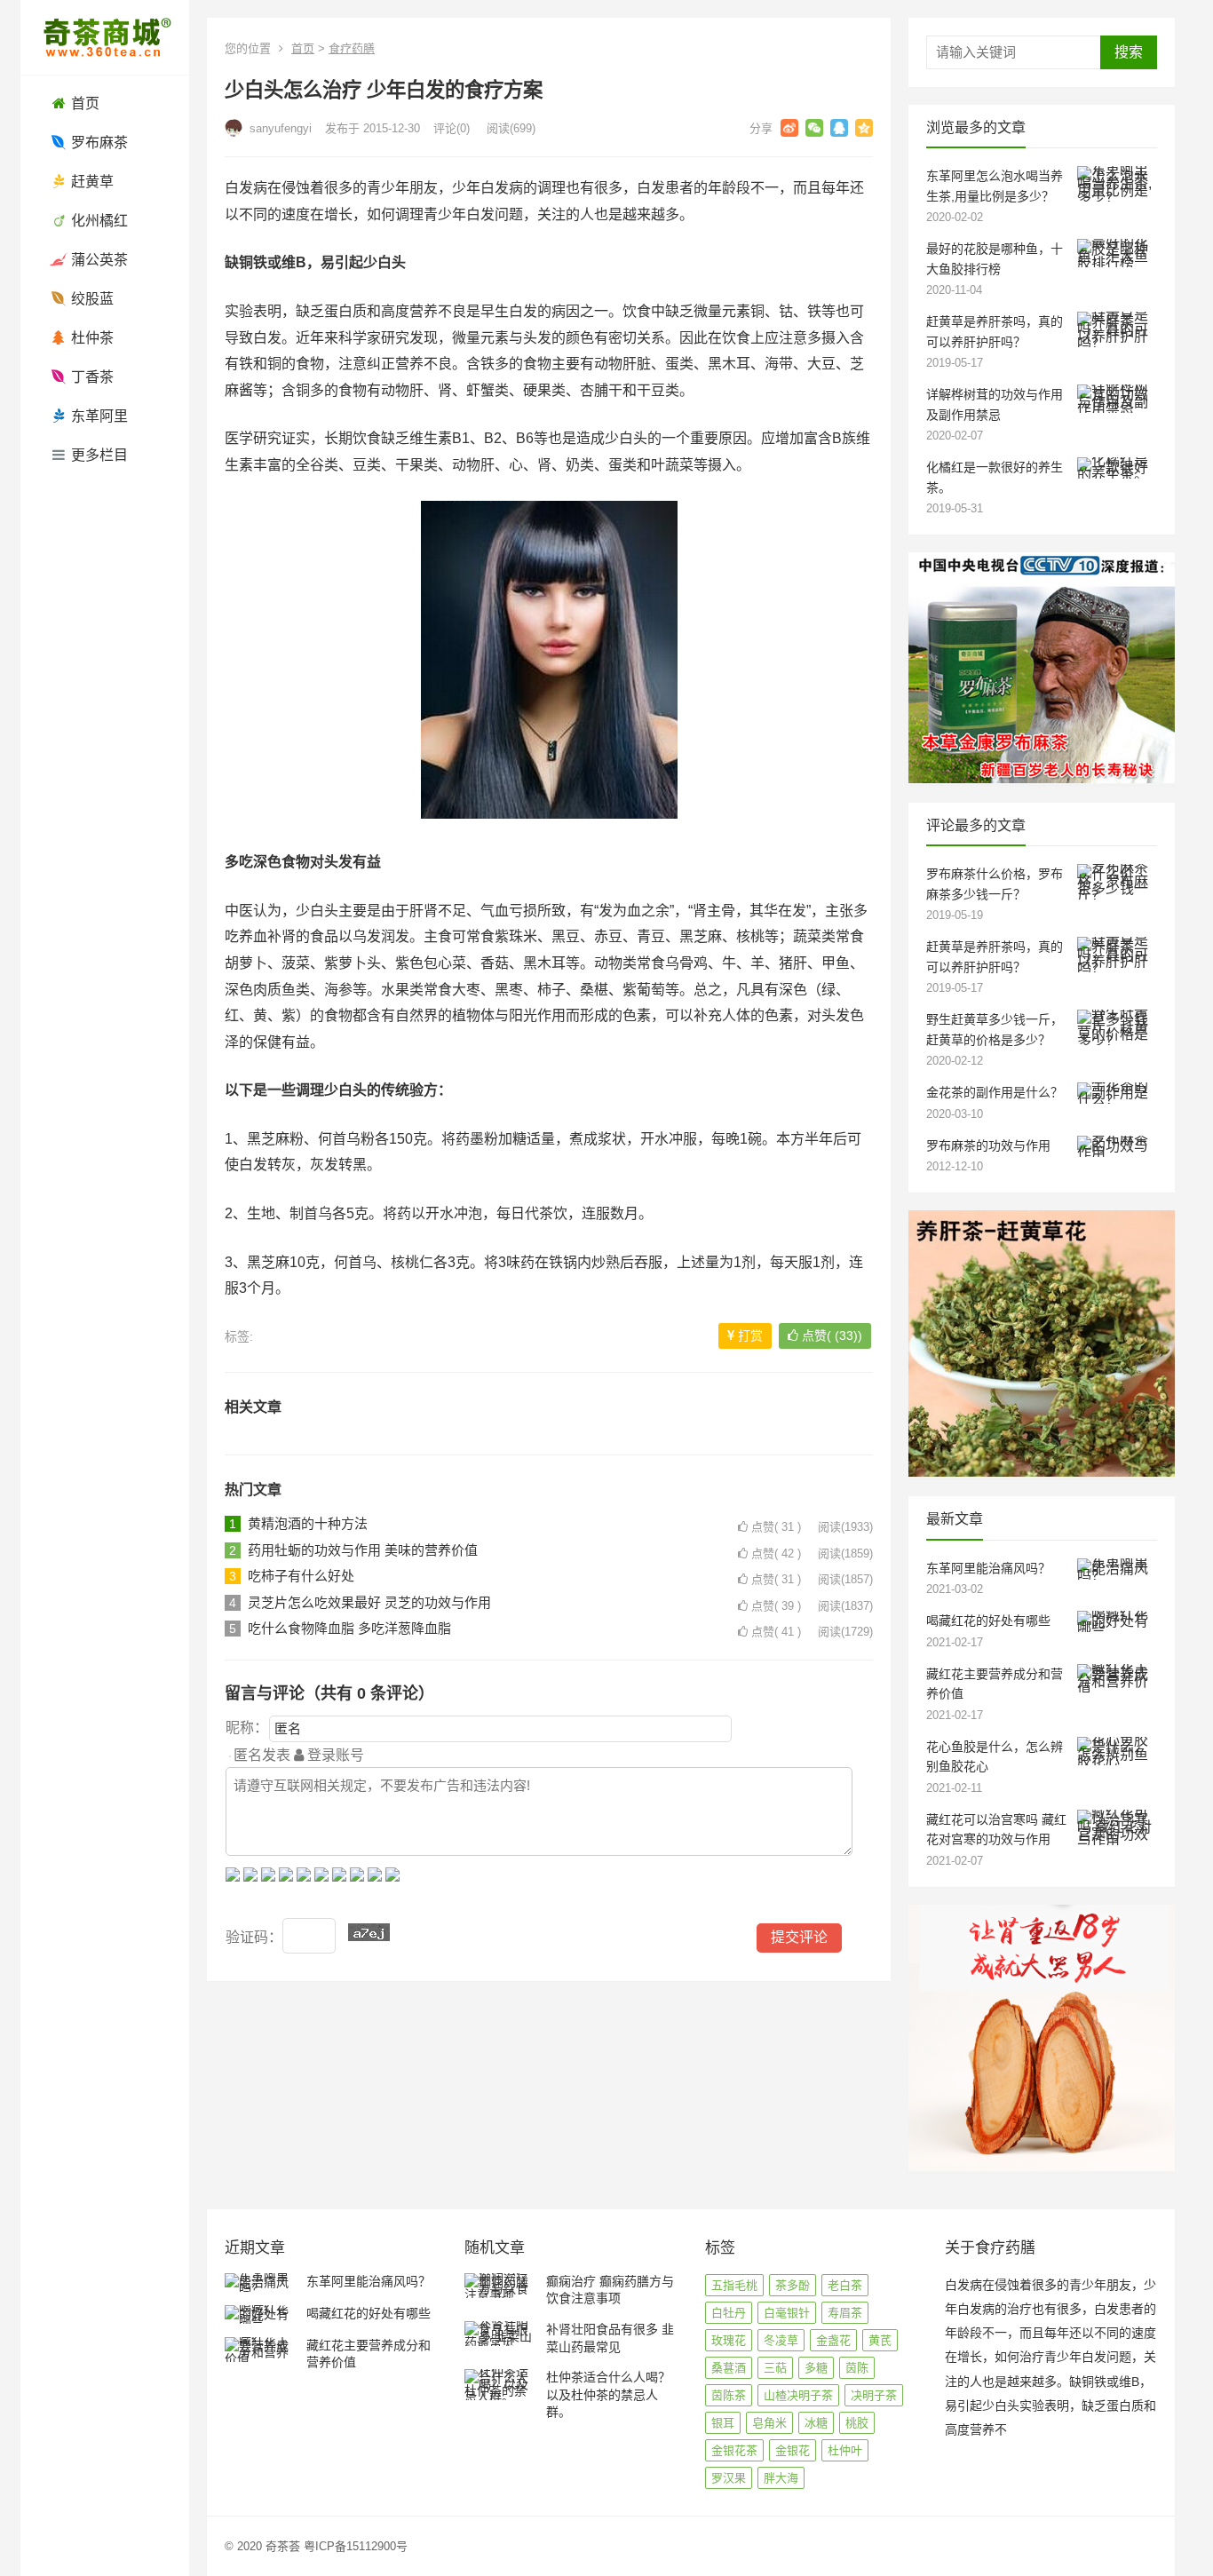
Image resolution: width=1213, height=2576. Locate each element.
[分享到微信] (814, 128)
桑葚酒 (729, 2368)
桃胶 (857, 2423)
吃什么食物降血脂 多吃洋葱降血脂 (349, 1628)
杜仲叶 (845, 2450)
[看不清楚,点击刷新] (369, 1932)
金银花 (793, 2450)
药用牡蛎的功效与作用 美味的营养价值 (363, 1550)
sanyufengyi (279, 128)
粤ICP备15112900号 (356, 2546)
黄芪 (880, 2340)
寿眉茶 (845, 2313)
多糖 (816, 2368)
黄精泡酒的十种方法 (308, 1523)
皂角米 (769, 2423)
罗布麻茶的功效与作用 (988, 1145)
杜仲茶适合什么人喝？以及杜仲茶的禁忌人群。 (608, 2394)
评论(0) (452, 128)
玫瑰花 (729, 2340)
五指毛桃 (734, 2285)
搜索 (1129, 52)
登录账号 (334, 1755)
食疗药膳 (352, 48)
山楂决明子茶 (798, 2395)
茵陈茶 (729, 2395)
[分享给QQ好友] (839, 128)
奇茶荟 (283, 2546)
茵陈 (857, 2368)
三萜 (775, 2368)
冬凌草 (781, 2340)
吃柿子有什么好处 (301, 1576)
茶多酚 (793, 2285)
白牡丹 (729, 2313)
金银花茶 (734, 2450)
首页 (303, 48)
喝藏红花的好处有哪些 (988, 1621)
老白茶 (845, 2285)
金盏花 (833, 2340)
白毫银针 (787, 2313)
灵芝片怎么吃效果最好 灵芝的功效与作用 (369, 1602)
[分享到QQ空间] (864, 128)
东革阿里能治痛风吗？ (988, 1568)
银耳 (723, 2423)
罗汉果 (729, 2478)
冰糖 (816, 2423)
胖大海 (781, 2478)
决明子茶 (874, 2395)
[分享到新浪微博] (789, 128)
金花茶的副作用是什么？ (995, 1092)
